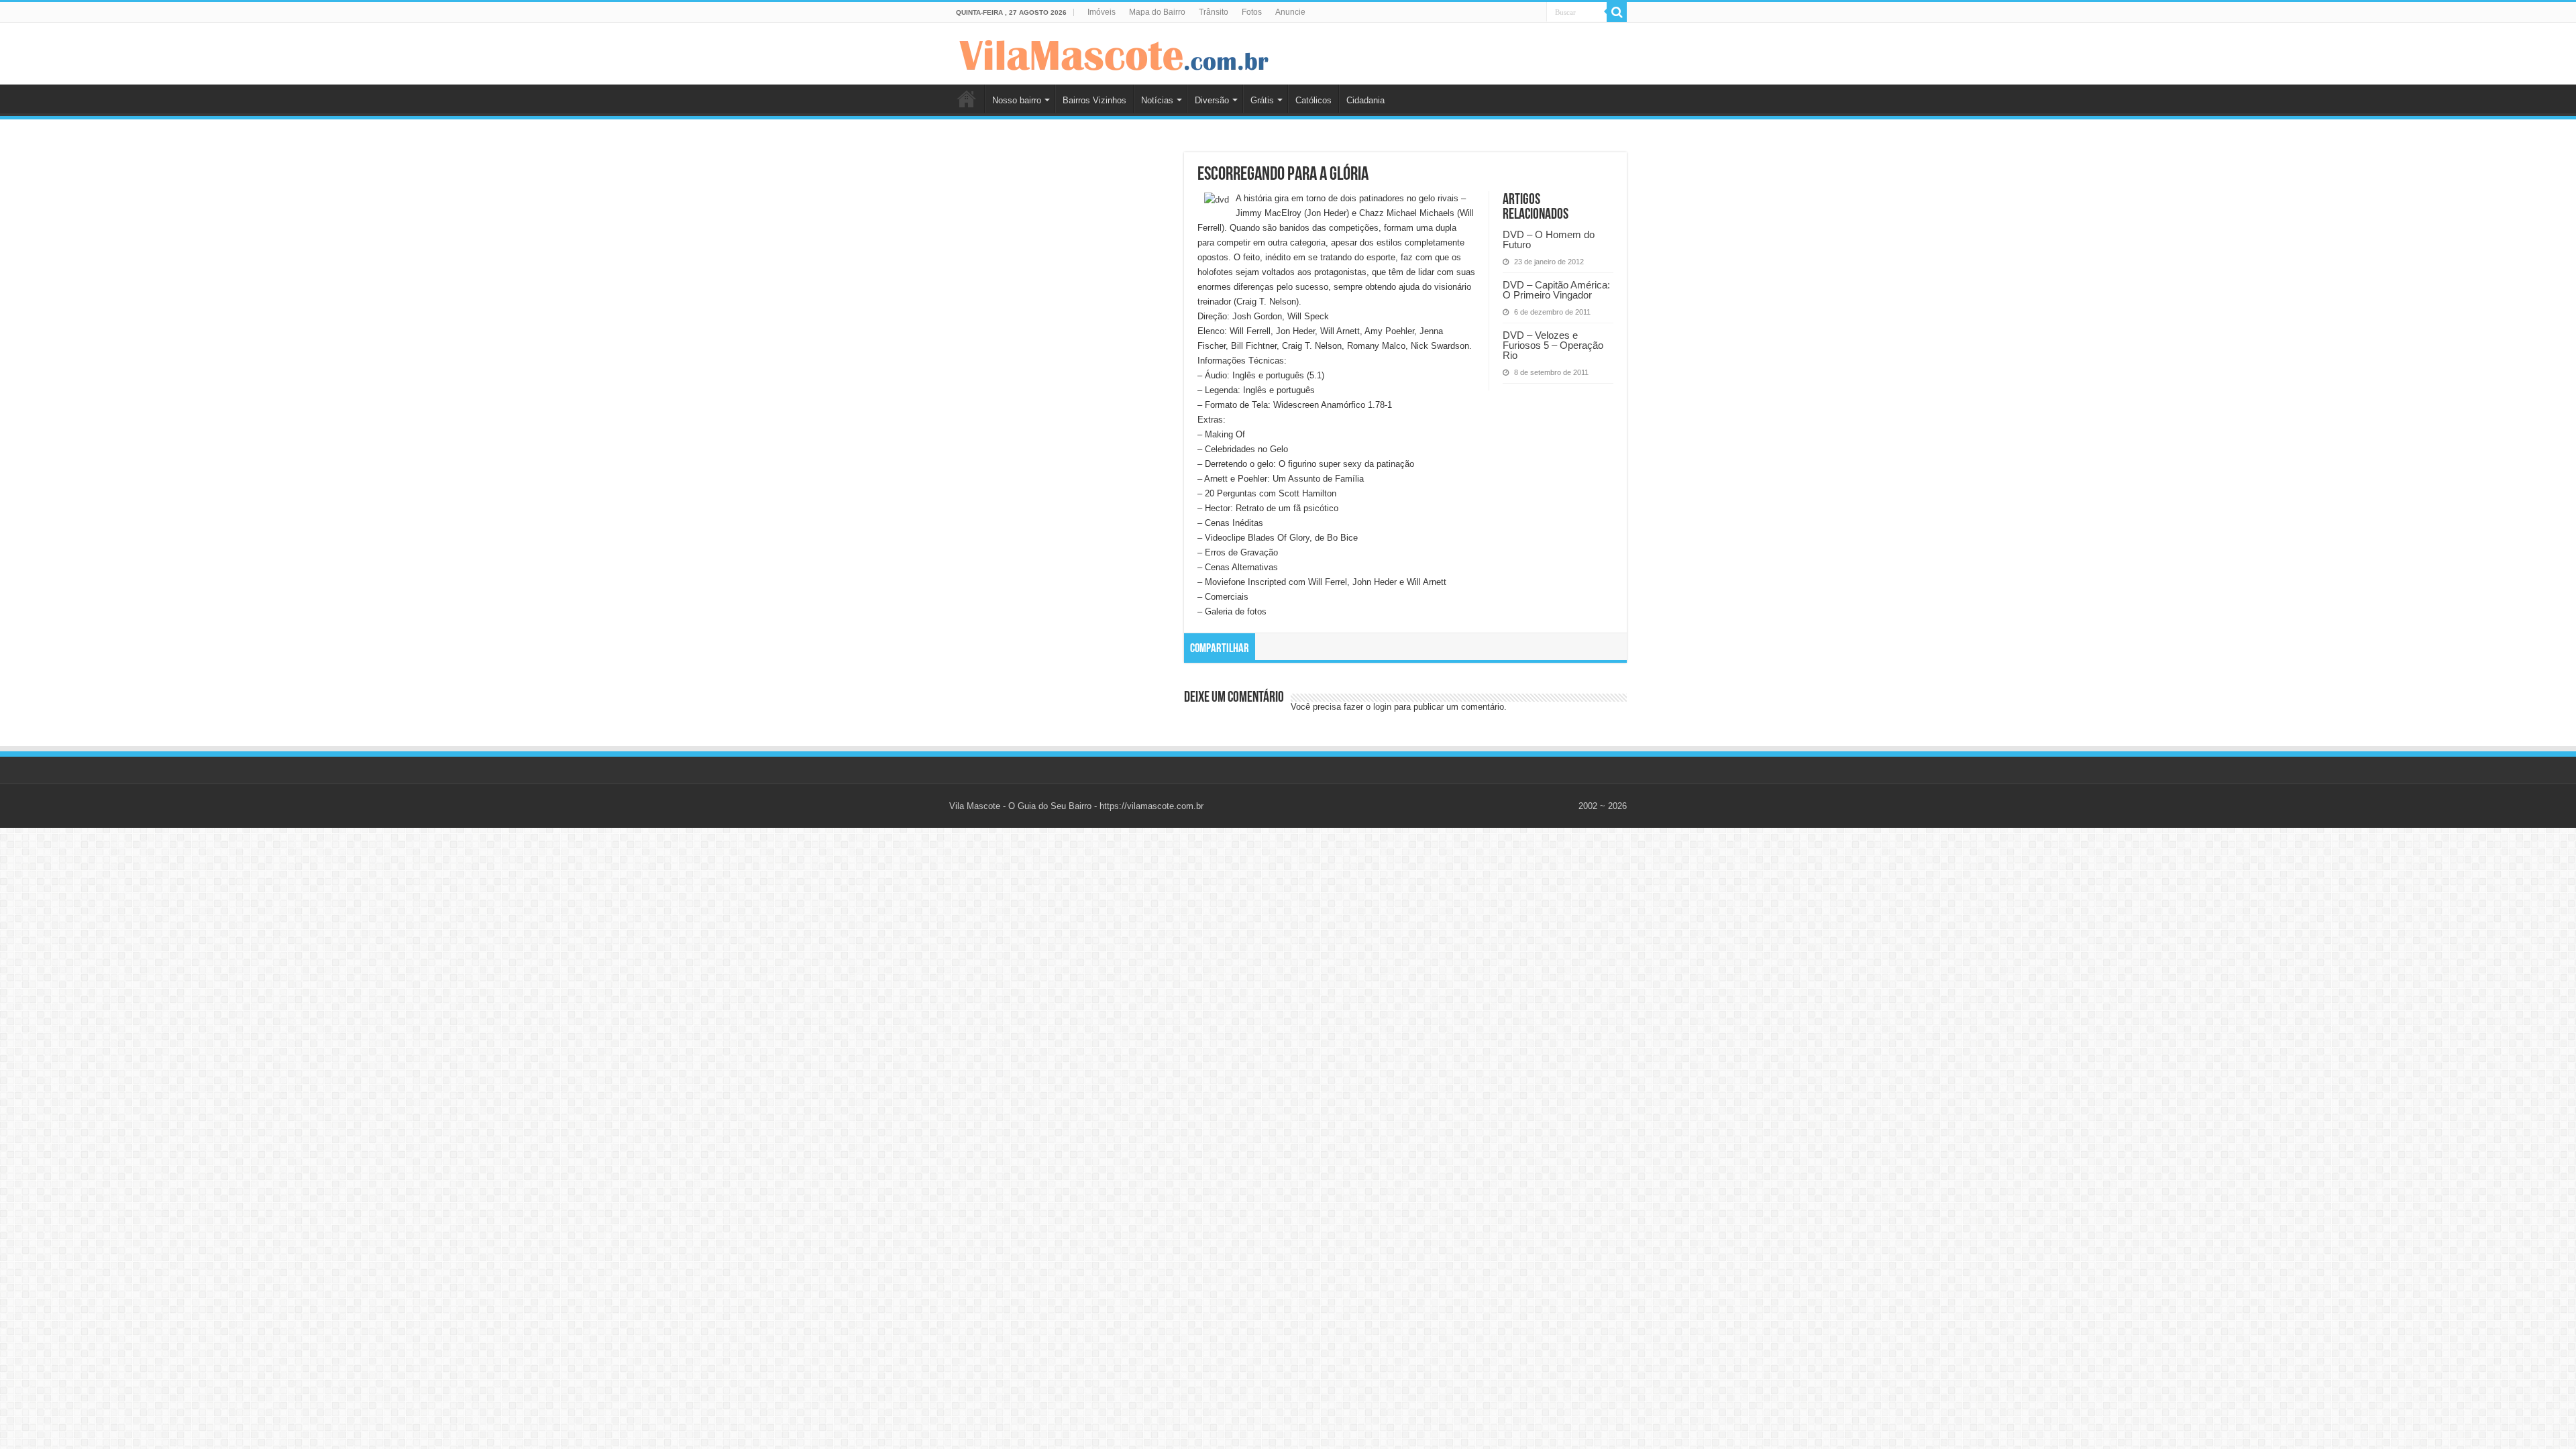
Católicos (1313, 100)
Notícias (1157, 100)
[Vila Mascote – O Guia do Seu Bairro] (1114, 52)
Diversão (1212, 100)
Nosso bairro (1017, 100)
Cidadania (1365, 100)
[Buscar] (1617, 12)
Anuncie (1290, 12)
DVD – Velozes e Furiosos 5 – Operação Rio (1553, 345)
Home (967, 99)
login (1382, 707)
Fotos (1252, 12)
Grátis (1262, 100)
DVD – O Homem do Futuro (1549, 239)
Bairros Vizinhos (1094, 100)
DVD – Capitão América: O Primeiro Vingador (1556, 290)
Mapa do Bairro (1157, 12)
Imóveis (1102, 12)
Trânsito (1214, 12)
